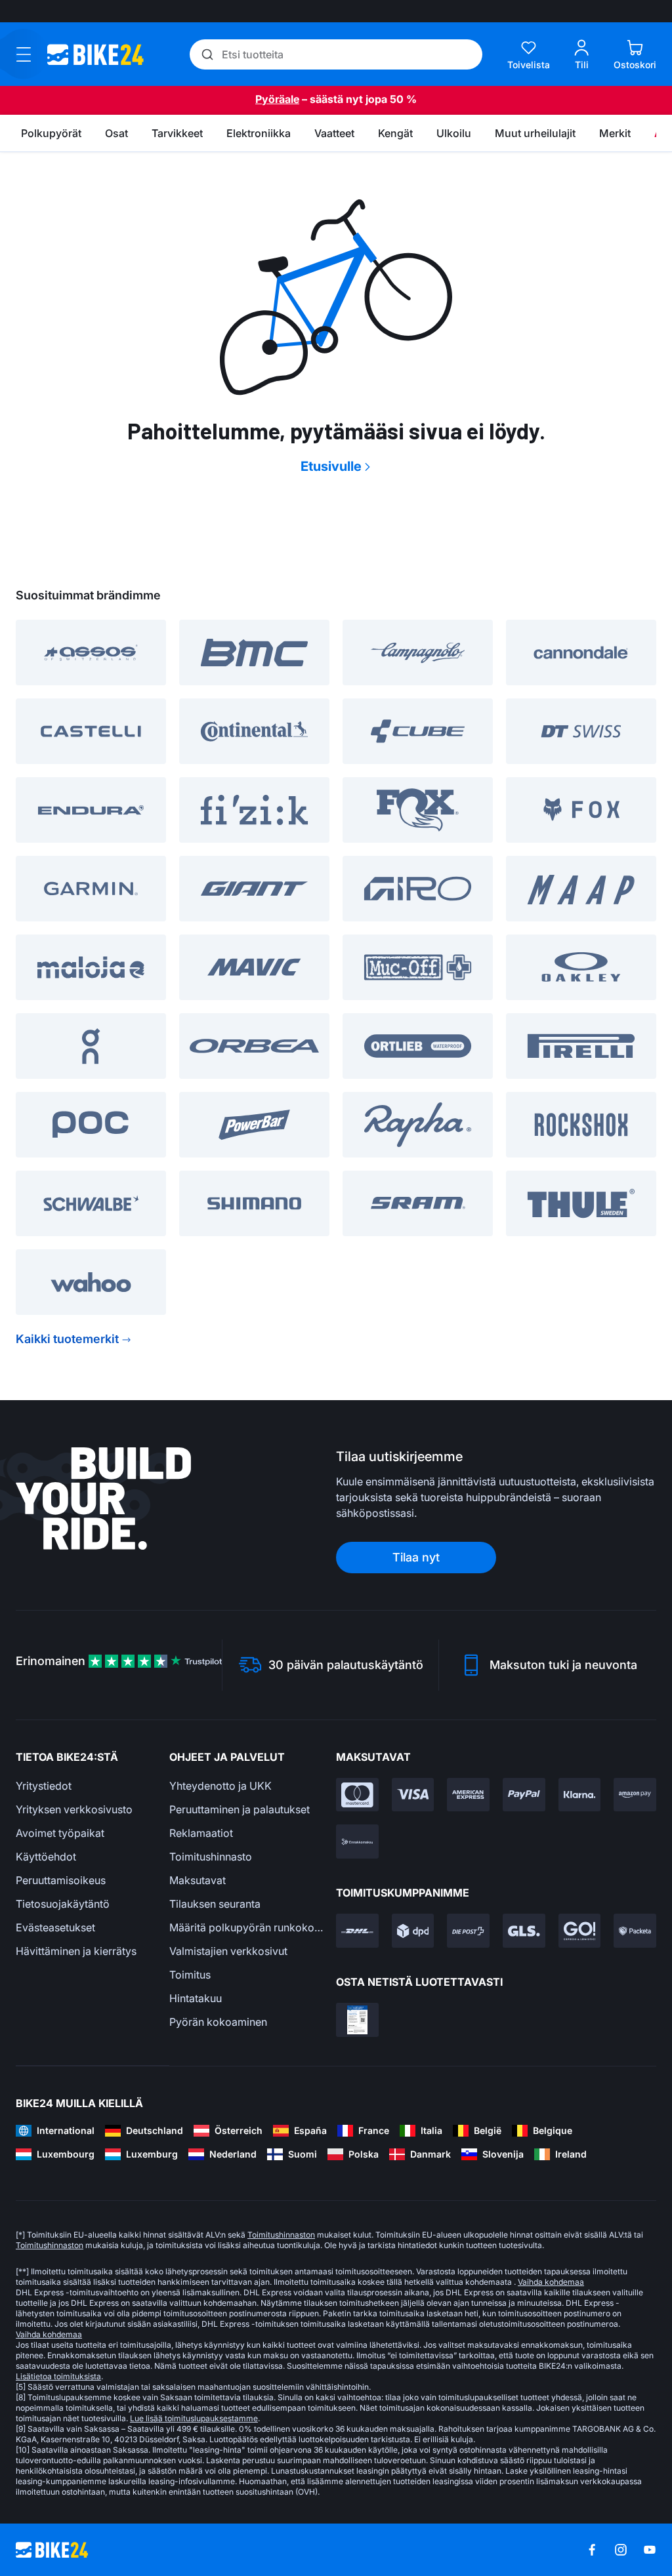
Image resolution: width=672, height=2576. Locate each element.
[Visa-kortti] (413, 1795)
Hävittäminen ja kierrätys (76, 1951)
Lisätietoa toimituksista (58, 2376)
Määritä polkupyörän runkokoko (246, 1927)
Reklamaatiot (201, 1833)
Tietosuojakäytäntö (63, 1904)
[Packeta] (635, 1931)
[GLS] (524, 1931)
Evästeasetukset (55, 1927)
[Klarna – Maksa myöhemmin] (580, 1795)
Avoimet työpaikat (60, 1833)
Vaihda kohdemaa (551, 2282)
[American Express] (468, 1795)
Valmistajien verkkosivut (228, 1951)
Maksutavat (198, 1880)
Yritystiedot (44, 1786)
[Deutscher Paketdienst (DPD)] (413, 1931)
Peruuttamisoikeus (61, 1880)
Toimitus (190, 1975)
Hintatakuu (196, 1998)
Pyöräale (277, 99)
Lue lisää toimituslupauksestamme (194, 2418)
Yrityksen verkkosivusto (74, 1809)
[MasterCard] (357, 1795)
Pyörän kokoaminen (218, 2022)
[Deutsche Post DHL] (357, 1931)
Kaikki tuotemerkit (67, 1339)
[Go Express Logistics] (580, 1931)
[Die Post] (468, 1931)
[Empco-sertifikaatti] (357, 2020)
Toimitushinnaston (281, 2235)
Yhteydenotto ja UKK (220, 1786)
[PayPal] (524, 1795)
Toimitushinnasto (211, 1857)
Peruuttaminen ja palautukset (240, 1809)
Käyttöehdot (46, 1857)
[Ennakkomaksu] (357, 1841)
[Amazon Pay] (635, 1795)
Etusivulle (331, 466)
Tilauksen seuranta (215, 1904)
